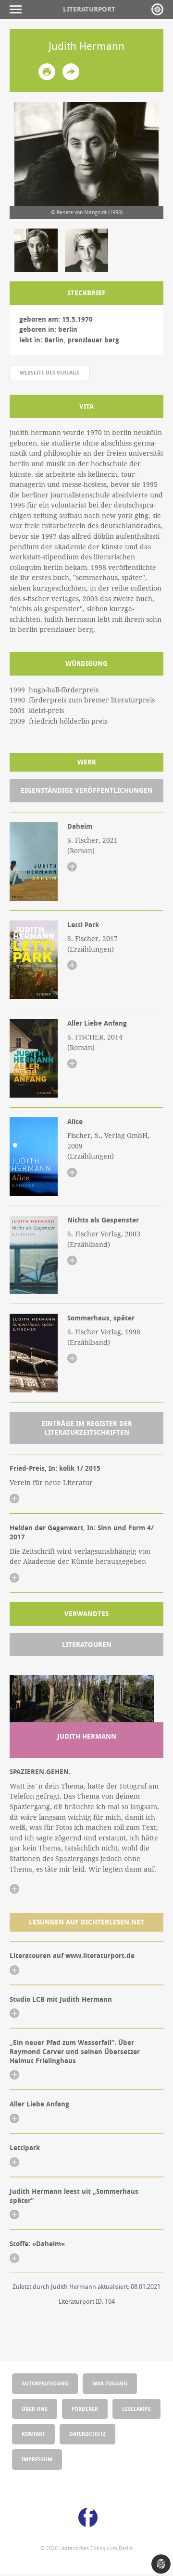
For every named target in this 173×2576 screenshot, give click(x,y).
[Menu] (18, 9)
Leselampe (136, 2409)
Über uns (35, 2409)
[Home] (157, 9)
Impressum (37, 2459)
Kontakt (33, 2434)
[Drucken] (47, 72)
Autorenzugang (45, 2383)
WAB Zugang (110, 2383)
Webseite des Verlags (49, 372)
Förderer (85, 2409)
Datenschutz (87, 2434)
